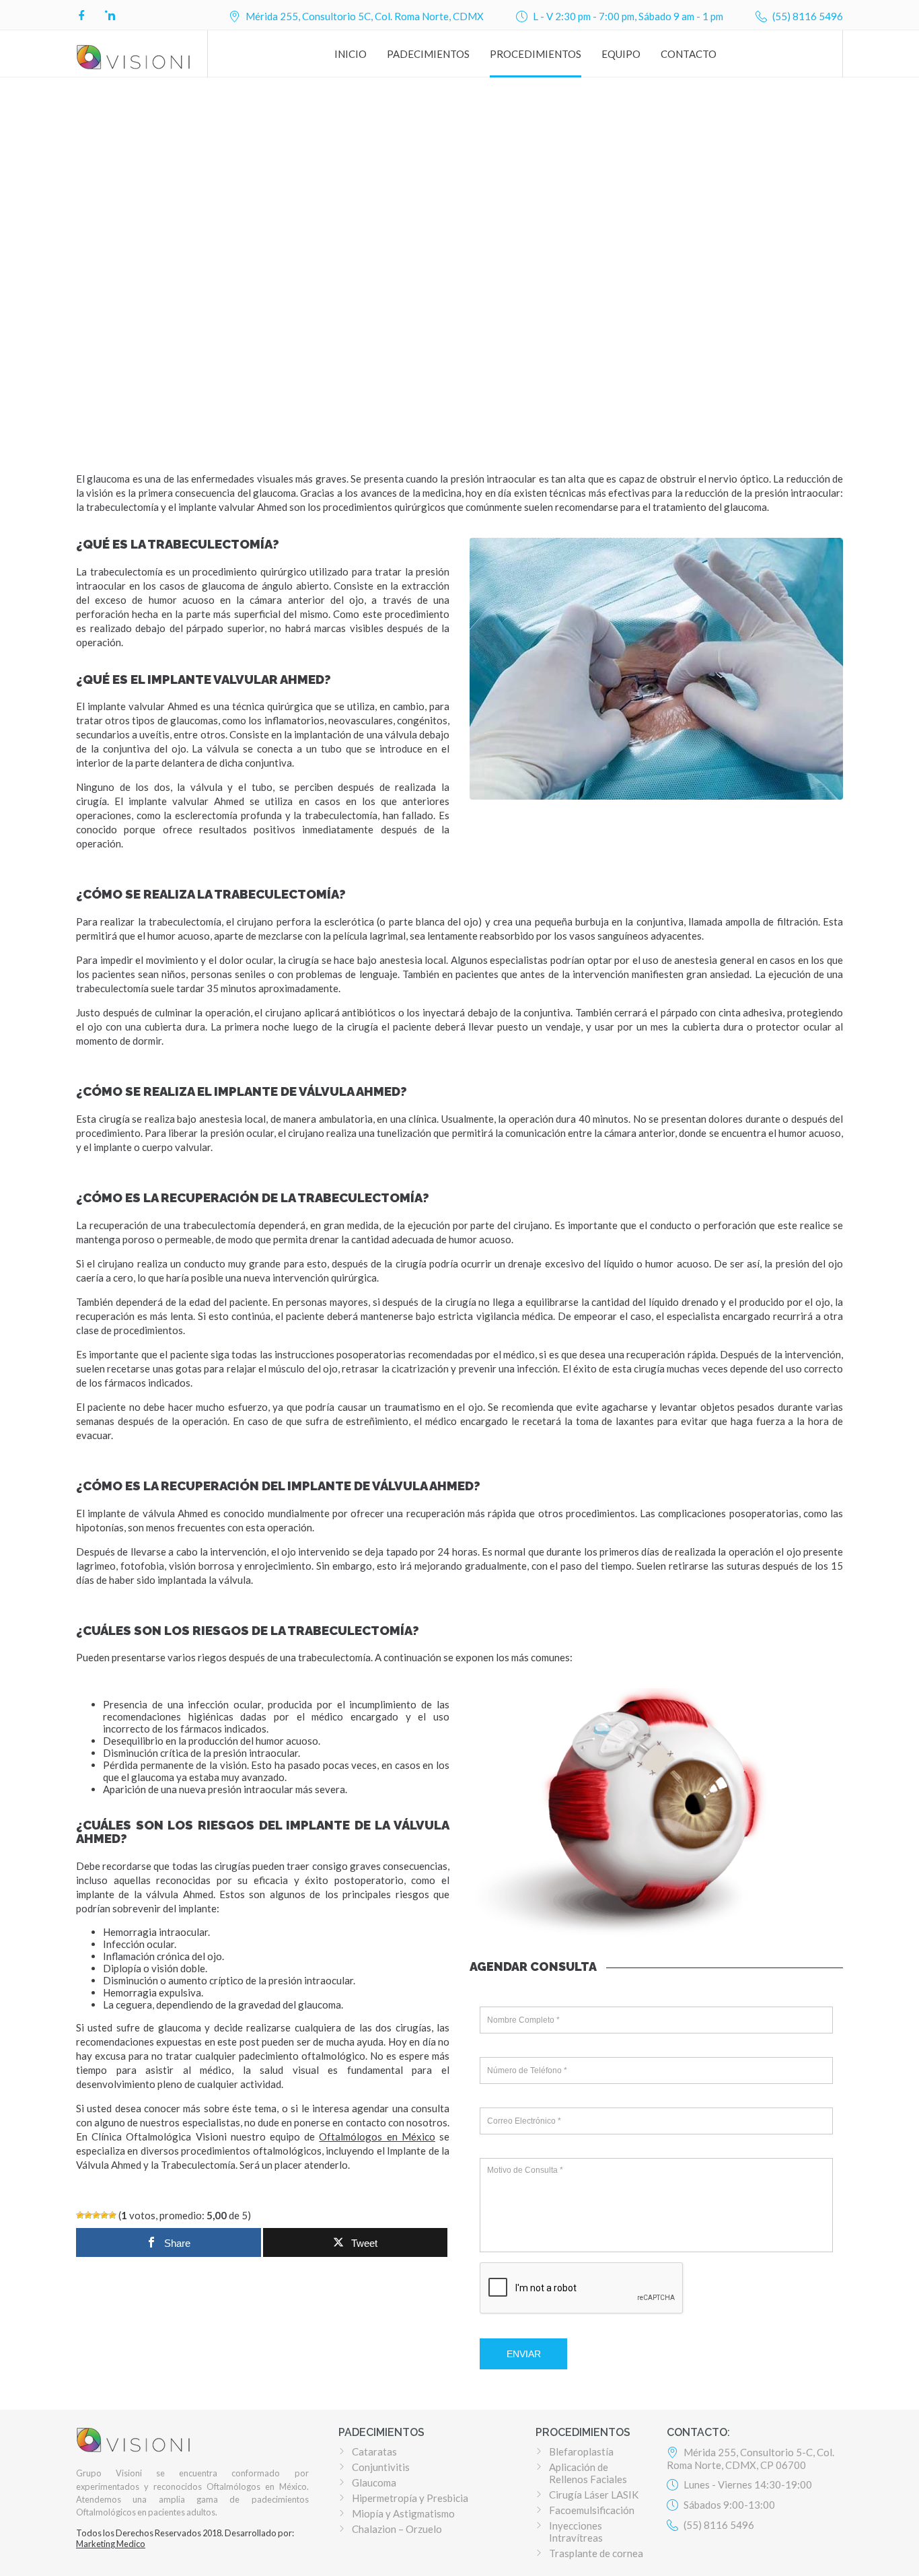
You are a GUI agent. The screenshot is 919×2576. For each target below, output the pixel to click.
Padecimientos (428, 54)
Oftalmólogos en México (377, 2136)
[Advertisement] (459, 320)
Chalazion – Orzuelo (397, 2529)
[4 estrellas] (104, 2215)
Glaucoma (374, 2482)
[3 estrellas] (96, 2215)
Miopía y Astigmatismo (403, 2513)
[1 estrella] (80, 2215)
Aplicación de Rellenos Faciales (588, 2473)
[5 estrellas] (112, 2215)
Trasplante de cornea (596, 2553)
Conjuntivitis (381, 2467)
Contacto (689, 54)
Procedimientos (536, 54)
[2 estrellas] (88, 2215)
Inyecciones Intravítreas (576, 2532)
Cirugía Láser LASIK (594, 2495)
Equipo (621, 54)
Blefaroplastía (581, 2451)
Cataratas (374, 2451)
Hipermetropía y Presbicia (410, 2498)
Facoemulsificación (592, 2510)
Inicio (351, 54)
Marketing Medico (111, 2544)
